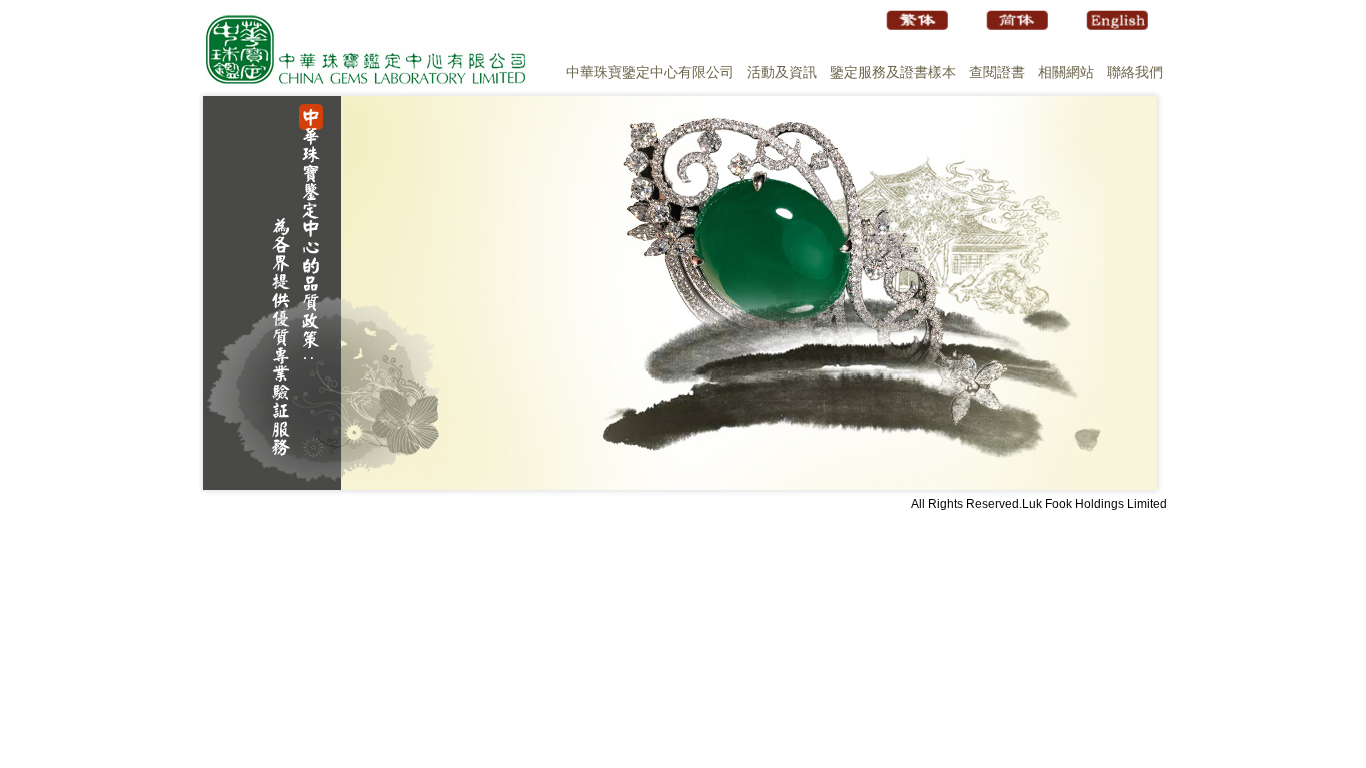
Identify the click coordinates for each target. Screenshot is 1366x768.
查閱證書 (997, 72)
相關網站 (1066, 72)
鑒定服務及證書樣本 (893, 72)
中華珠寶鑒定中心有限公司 (650, 72)
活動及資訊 (782, 72)
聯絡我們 (1135, 72)
